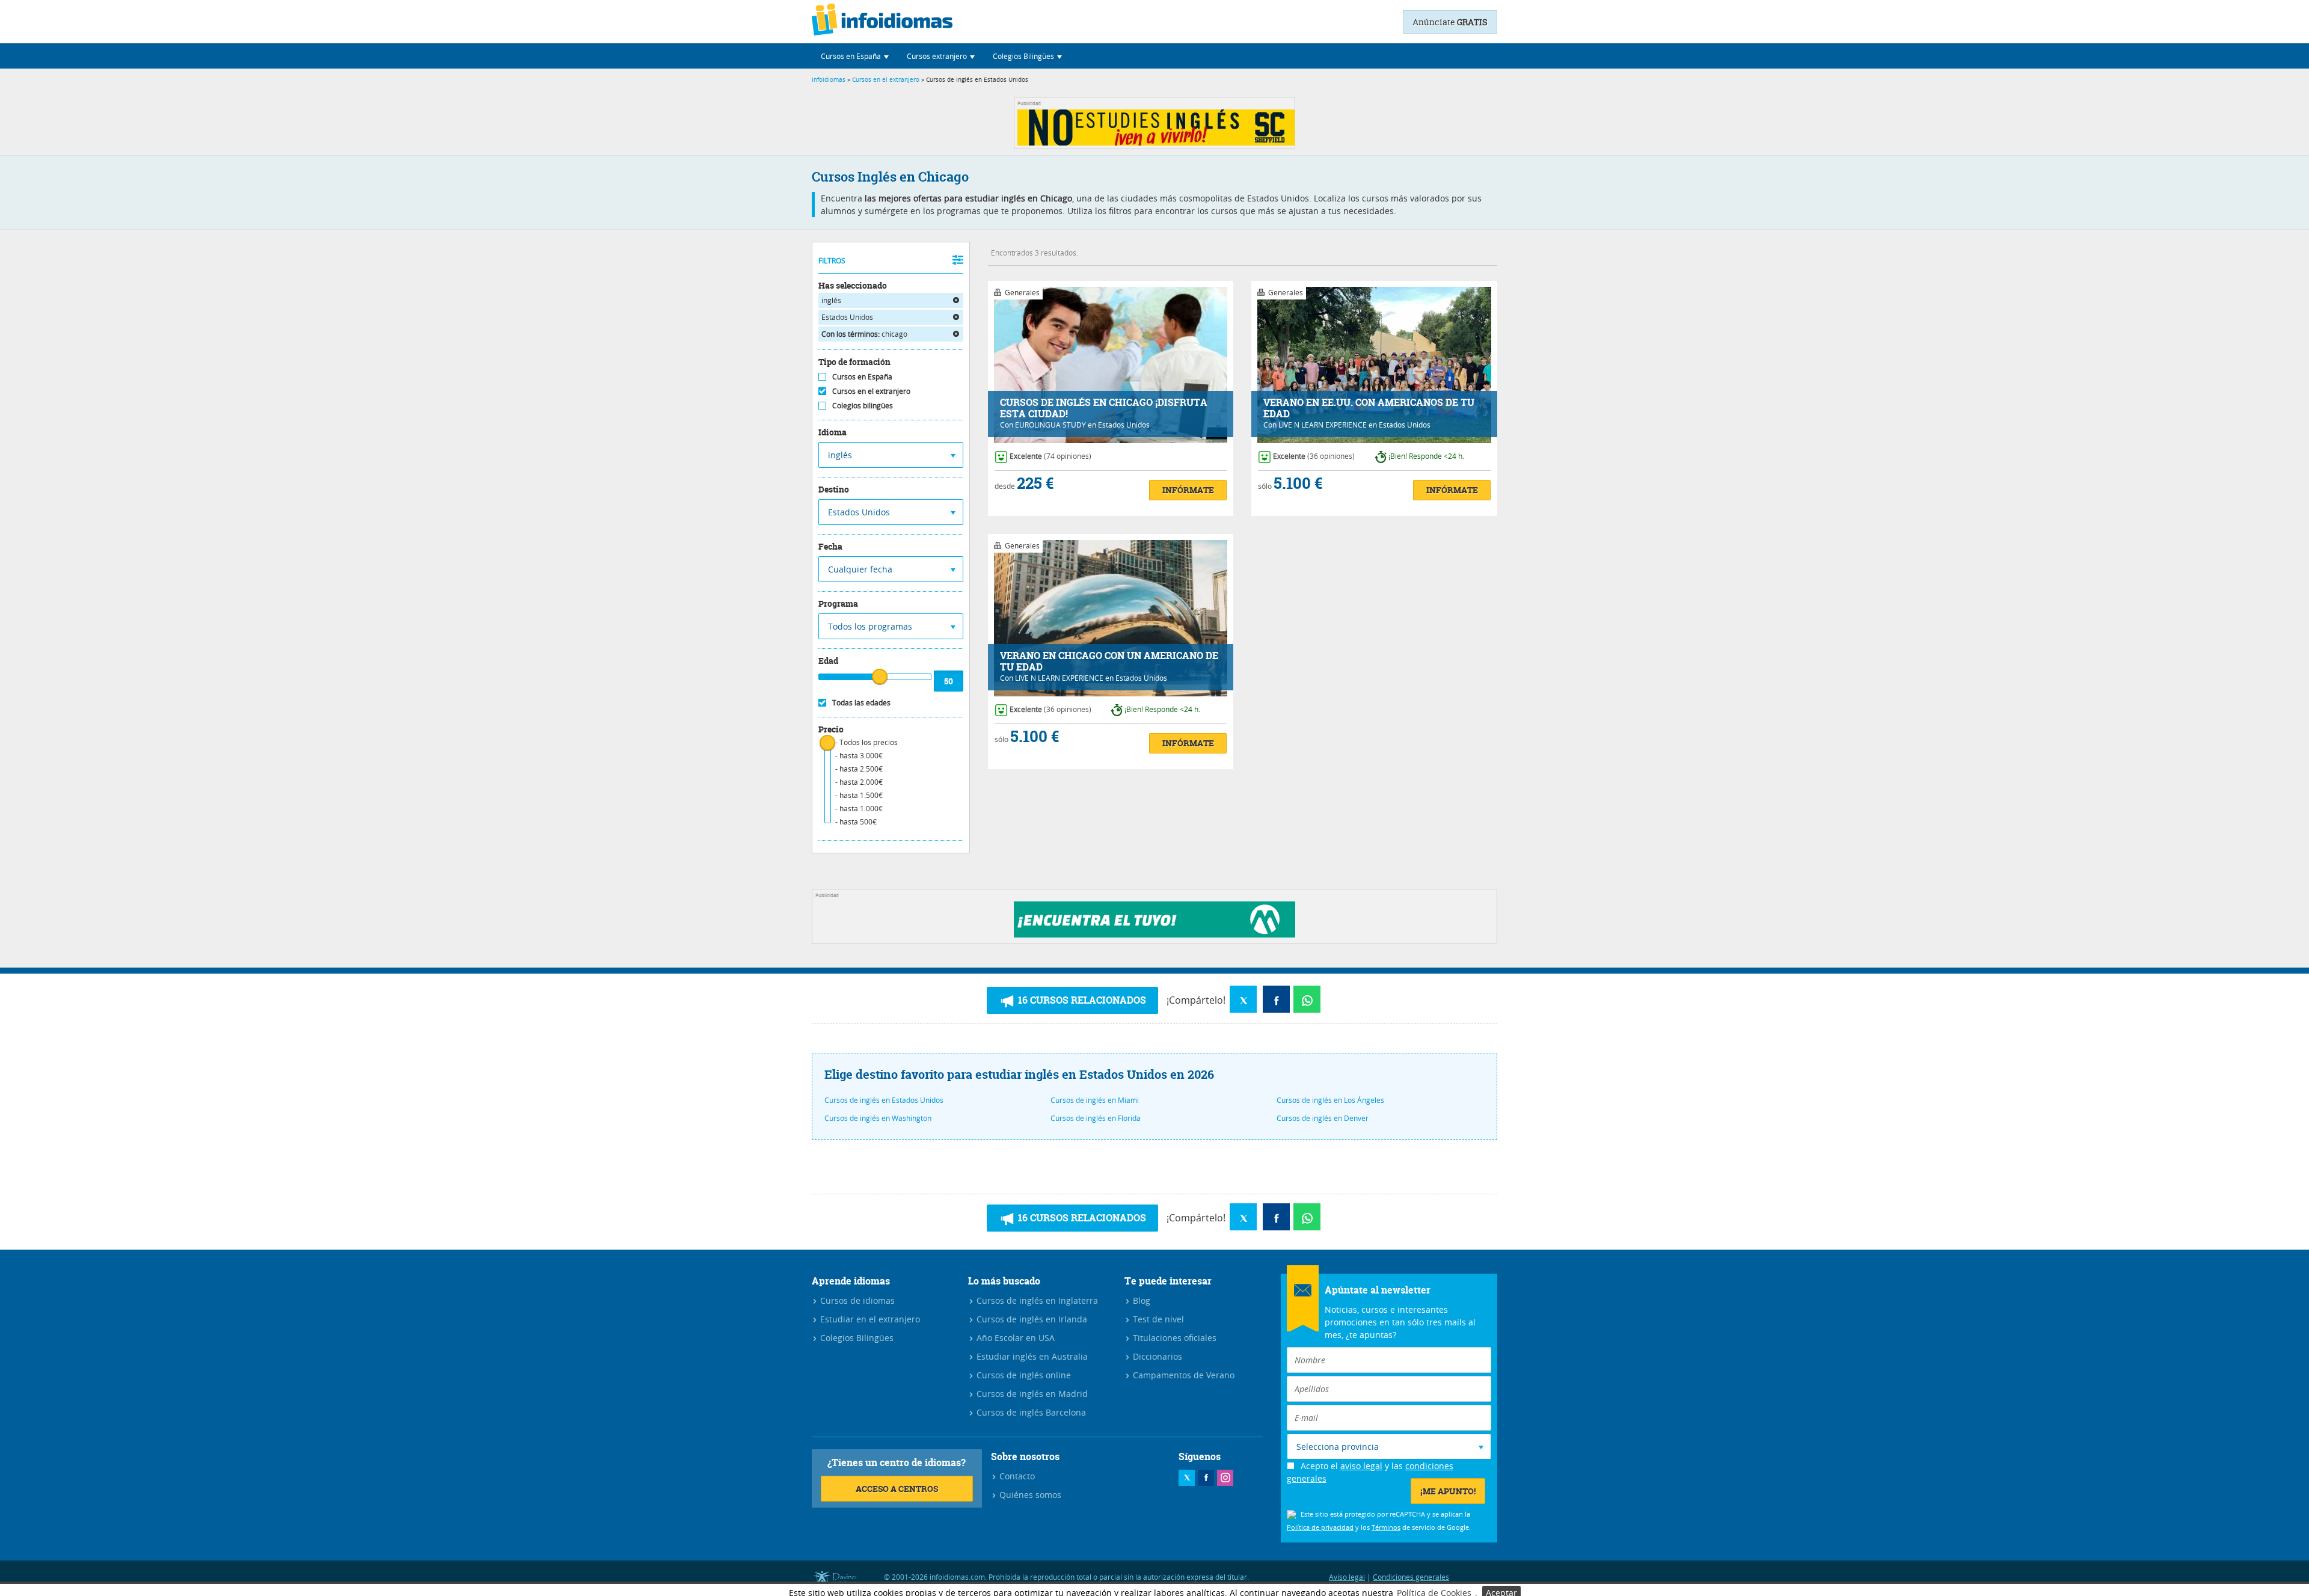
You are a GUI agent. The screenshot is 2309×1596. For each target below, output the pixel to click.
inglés (831, 300)
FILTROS (832, 260)
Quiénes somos (1029, 1495)
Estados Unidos (847, 317)
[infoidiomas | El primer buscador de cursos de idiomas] (882, 22)
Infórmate (1188, 490)
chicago (864, 334)
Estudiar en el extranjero (869, 1319)
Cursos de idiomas (856, 1300)
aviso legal (1361, 1466)
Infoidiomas (829, 80)
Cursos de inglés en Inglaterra (1036, 1300)
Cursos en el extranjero (886, 80)
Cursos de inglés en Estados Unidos (884, 1100)
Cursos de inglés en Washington (878, 1118)
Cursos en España (862, 376)
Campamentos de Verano (1182, 1375)
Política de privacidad (1320, 1527)
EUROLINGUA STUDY (1050, 425)
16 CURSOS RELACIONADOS (1081, 1000)
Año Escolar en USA (1014, 1338)
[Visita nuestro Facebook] (1206, 1478)
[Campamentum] (1154, 934)
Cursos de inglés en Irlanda (1031, 1319)
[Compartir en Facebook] (1276, 999)
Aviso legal (1347, 1577)
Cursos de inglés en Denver (1323, 1118)
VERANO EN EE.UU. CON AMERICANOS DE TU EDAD (1369, 408)
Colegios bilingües (863, 405)
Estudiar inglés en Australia (1031, 1356)
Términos (1386, 1527)
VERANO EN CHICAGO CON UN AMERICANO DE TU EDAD (1109, 661)
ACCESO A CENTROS (897, 1489)
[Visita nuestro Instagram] (1225, 1478)
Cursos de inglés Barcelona (1030, 1412)
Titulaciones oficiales (1173, 1338)
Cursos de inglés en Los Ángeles (1330, 1100)
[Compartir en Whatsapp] (1307, 999)
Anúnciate (1450, 22)
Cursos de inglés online (1023, 1375)
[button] (855, 56)
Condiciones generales (1411, 1577)
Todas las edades (861, 702)
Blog (1140, 1300)
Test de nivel (1157, 1319)
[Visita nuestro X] (1187, 1478)
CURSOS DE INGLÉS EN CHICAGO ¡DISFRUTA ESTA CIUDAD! (1104, 408)
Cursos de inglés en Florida (1096, 1118)
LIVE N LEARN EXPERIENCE (1323, 425)
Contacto (1016, 1476)
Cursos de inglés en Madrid (1031, 1394)
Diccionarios (1156, 1356)
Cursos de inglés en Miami (1095, 1100)
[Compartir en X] (1243, 999)
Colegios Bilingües (856, 1338)
